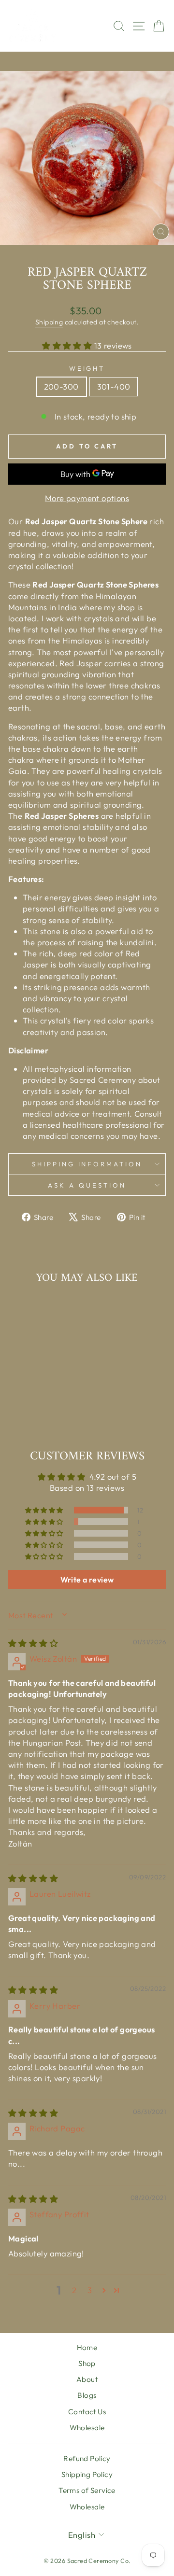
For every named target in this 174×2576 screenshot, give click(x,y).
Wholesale (87, 2428)
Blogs (87, 2395)
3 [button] (90, 2290)
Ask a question (87, 1185)
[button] (68, 345)
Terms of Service (87, 2490)
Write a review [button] (87, 1580)
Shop (87, 2363)
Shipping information (87, 1164)
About (87, 2379)
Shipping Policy (87, 2474)
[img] (33, 1643)
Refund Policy (87, 2458)
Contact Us (87, 2412)
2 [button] (74, 2290)
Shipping (49, 322)
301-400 (114, 386)
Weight (87, 368)
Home (87, 2347)
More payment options (87, 498)
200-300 (61, 386)
